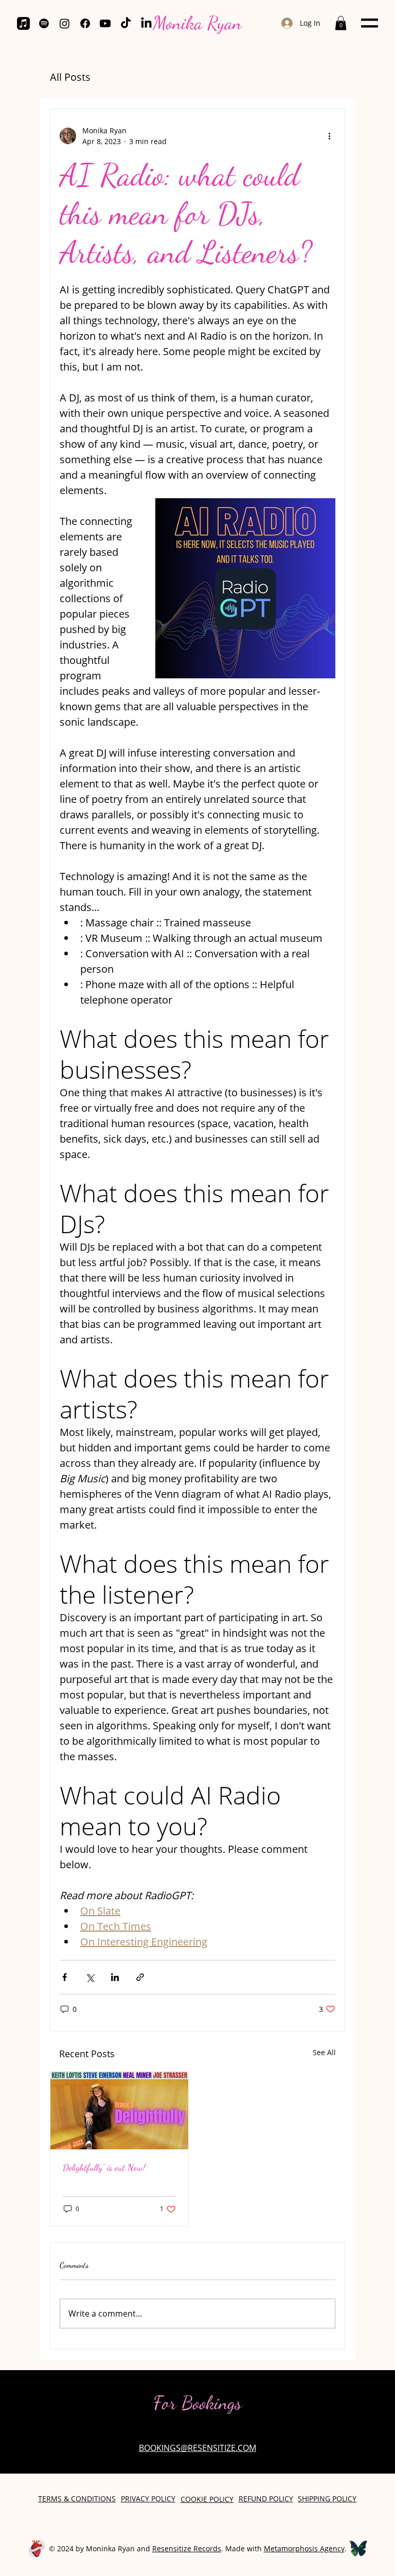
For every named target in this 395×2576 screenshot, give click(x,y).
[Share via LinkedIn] (115, 1977)
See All (324, 2052)
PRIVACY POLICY (148, 2499)
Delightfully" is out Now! (104, 2167)
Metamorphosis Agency (304, 2548)
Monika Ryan (197, 23)
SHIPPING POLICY (327, 2499)
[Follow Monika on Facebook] (85, 23)
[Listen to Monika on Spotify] (44, 23)
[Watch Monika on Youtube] (105, 23)
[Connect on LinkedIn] (146, 23)
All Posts (70, 77)
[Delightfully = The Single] (119, 2110)
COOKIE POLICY (207, 2499)
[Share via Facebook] (65, 1977)
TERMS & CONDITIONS (77, 2499)
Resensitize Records (187, 2548)
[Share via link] (140, 1977)
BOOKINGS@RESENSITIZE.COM (197, 2448)
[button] (341, 23)
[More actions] (329, 136)
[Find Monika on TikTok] (126, 23)
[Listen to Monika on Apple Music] (23, 23)
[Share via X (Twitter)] (90, 1977)
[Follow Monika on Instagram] (65, 23)
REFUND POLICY (266, 2499)
